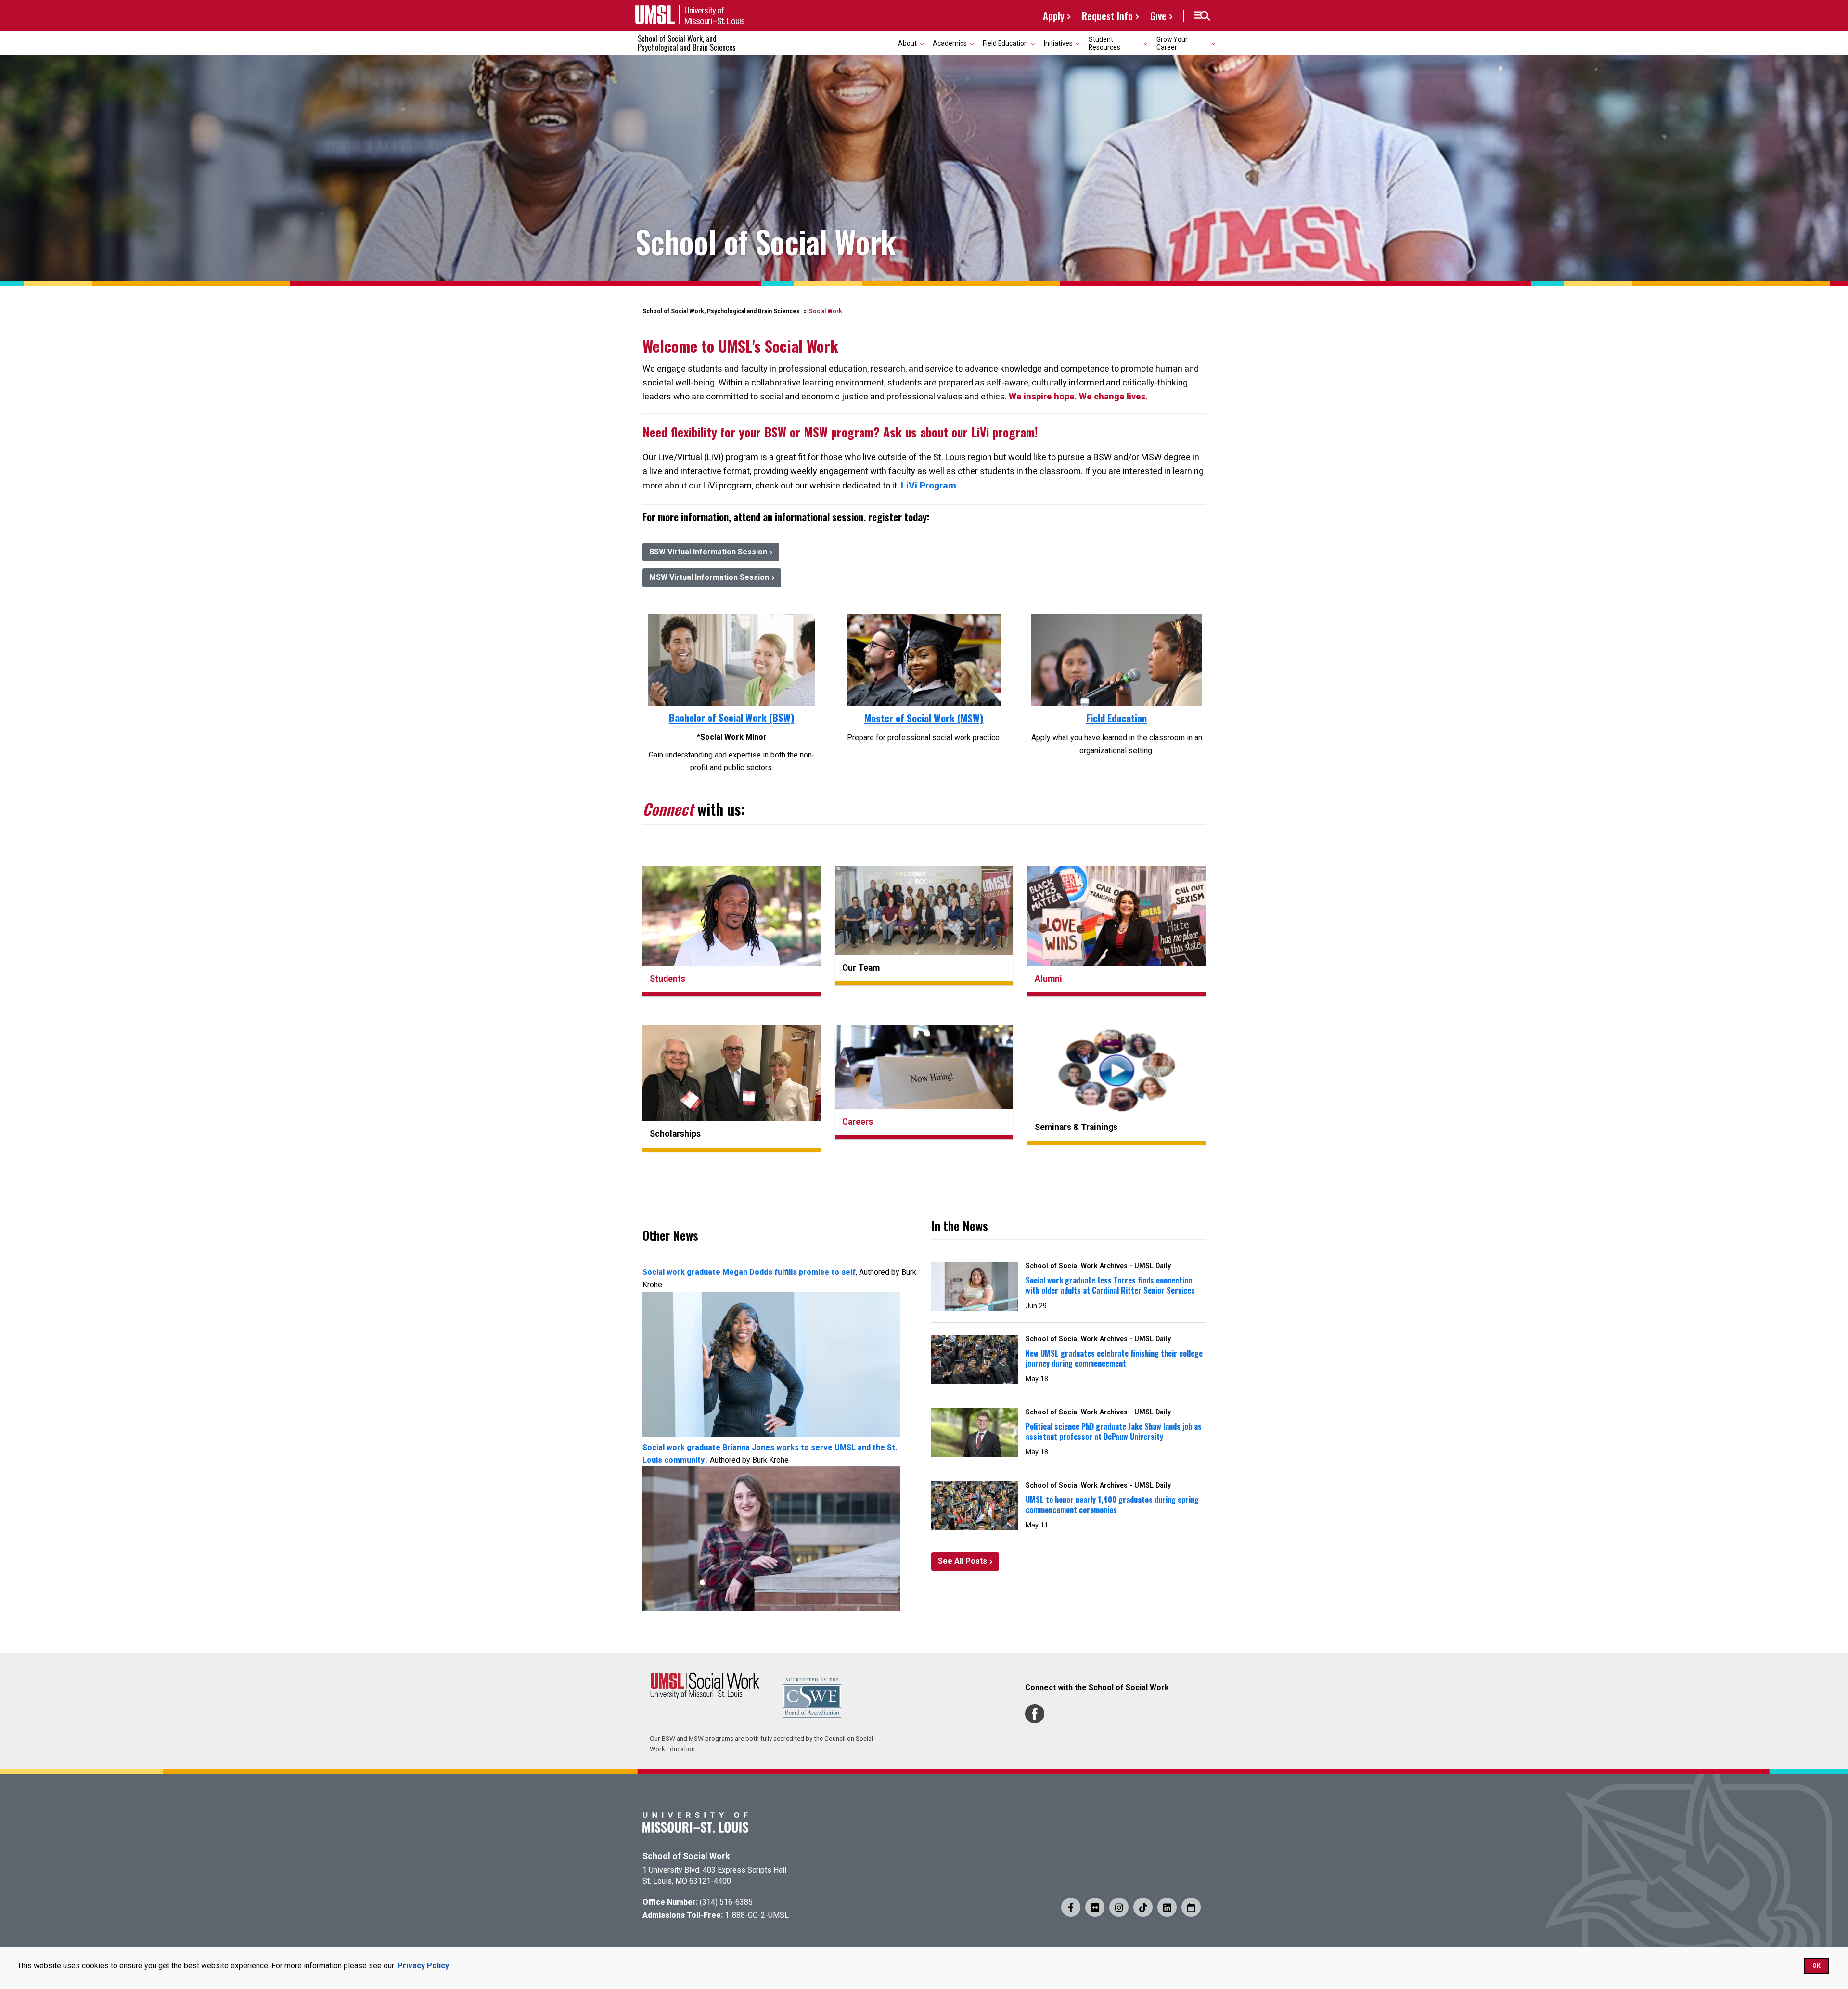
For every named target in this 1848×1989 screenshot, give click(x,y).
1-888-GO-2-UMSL (757, 1915)
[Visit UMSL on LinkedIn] (1167, 1907)
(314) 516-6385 (726, 1902)
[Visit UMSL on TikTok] (1143, 1907)
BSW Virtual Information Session (708, 552)
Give (1158, 16)
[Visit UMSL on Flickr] (1095, 1907)
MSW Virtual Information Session (709, 577)
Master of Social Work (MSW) (924, 718)
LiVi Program (929, 485)
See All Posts (962, 1561)
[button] (1202, 16)
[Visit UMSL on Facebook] (1071, 1907)
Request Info (1107, 16)
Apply (1054, 16)
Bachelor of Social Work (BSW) (732, 717)
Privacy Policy (423, 1966)
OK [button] (1816, 1966)
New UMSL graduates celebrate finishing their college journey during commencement (1114, 1358)
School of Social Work (686, 1856)
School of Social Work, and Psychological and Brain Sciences (687, 43)
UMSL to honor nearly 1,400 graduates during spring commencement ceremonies (1112, 1505)
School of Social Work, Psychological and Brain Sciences (721, 311)
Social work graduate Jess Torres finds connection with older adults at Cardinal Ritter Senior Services (1110, 1285)
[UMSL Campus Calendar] (1191, 1907)
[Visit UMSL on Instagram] (1119, 1907)
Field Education (1116, 718)
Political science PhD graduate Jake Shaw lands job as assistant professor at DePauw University (1114, 1431)
